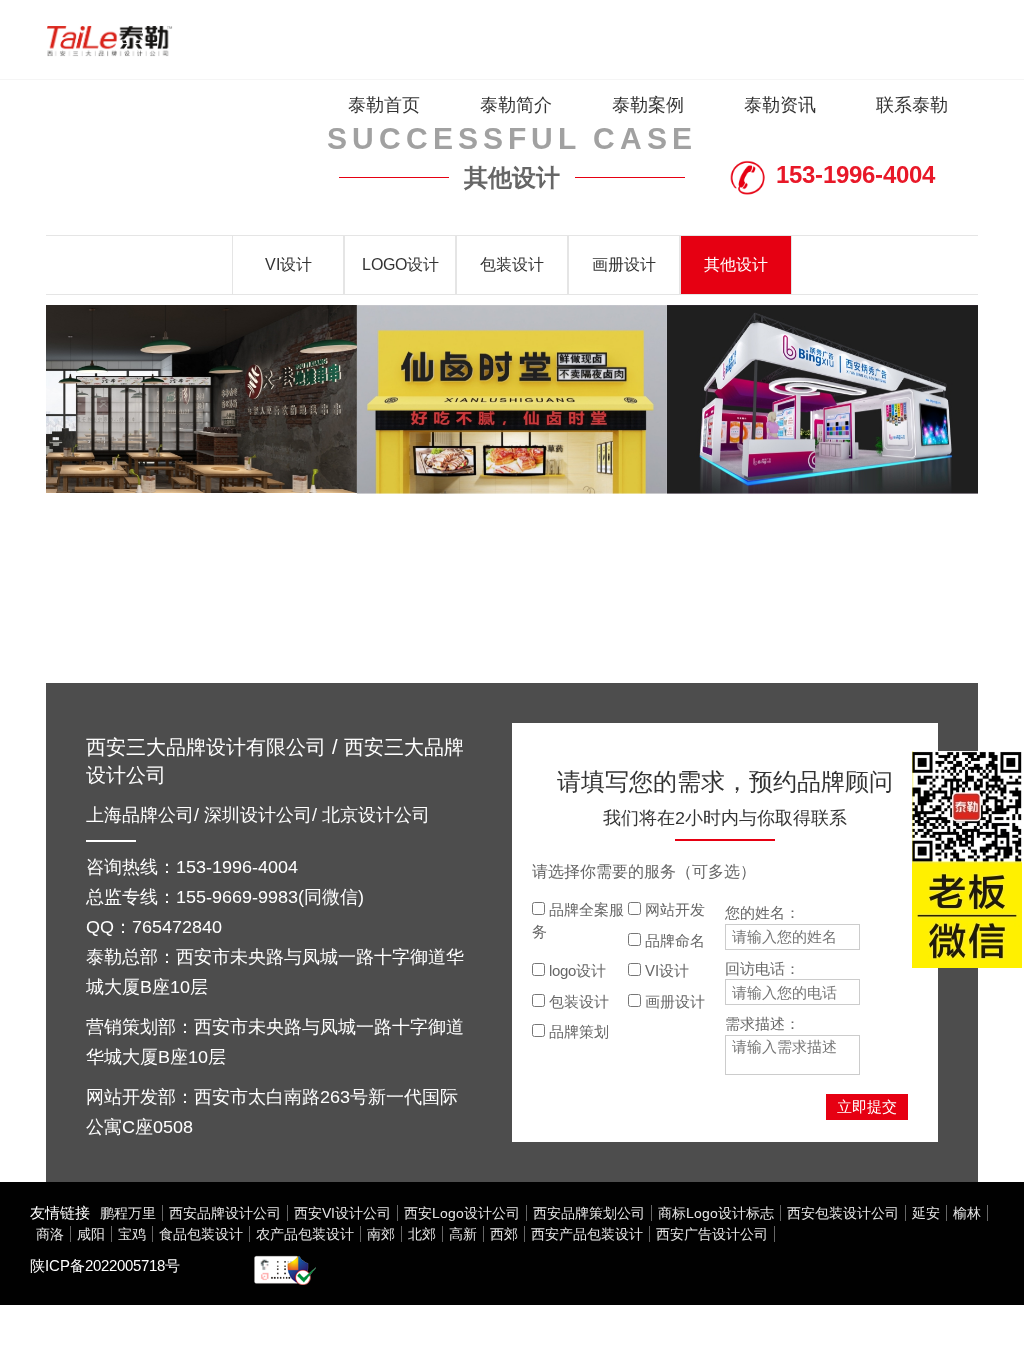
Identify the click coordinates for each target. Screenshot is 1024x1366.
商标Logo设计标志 (716, 1213)
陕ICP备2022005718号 (105, 1265)
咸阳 (91, 1234)
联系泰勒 (912, 105)
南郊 (381, 1234)
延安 (926, 1213)
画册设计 (624, 264)
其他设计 (736, 264)
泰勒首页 (384, 105)
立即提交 (867, 1106)
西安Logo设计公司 (462, 1213)
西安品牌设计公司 (225, 1213)
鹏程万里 (128, 1213)
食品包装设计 (201, 1234)
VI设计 (288, 264)
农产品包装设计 (305, 1234)
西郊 (504, 1234)
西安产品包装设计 (587, 1234)
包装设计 (512, 264)
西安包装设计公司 (843, 1213)
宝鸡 (132, 1234)
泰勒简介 (516, 105)
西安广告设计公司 (712, 1234)
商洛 (50, 1234)
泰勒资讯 (780, 105)
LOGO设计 (400, 264)
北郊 (422, 1234)
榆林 (967, 1213)
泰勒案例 (648, 105)
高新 (463, 1234)
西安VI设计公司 (342, 1213)
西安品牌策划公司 (589, 1213)
